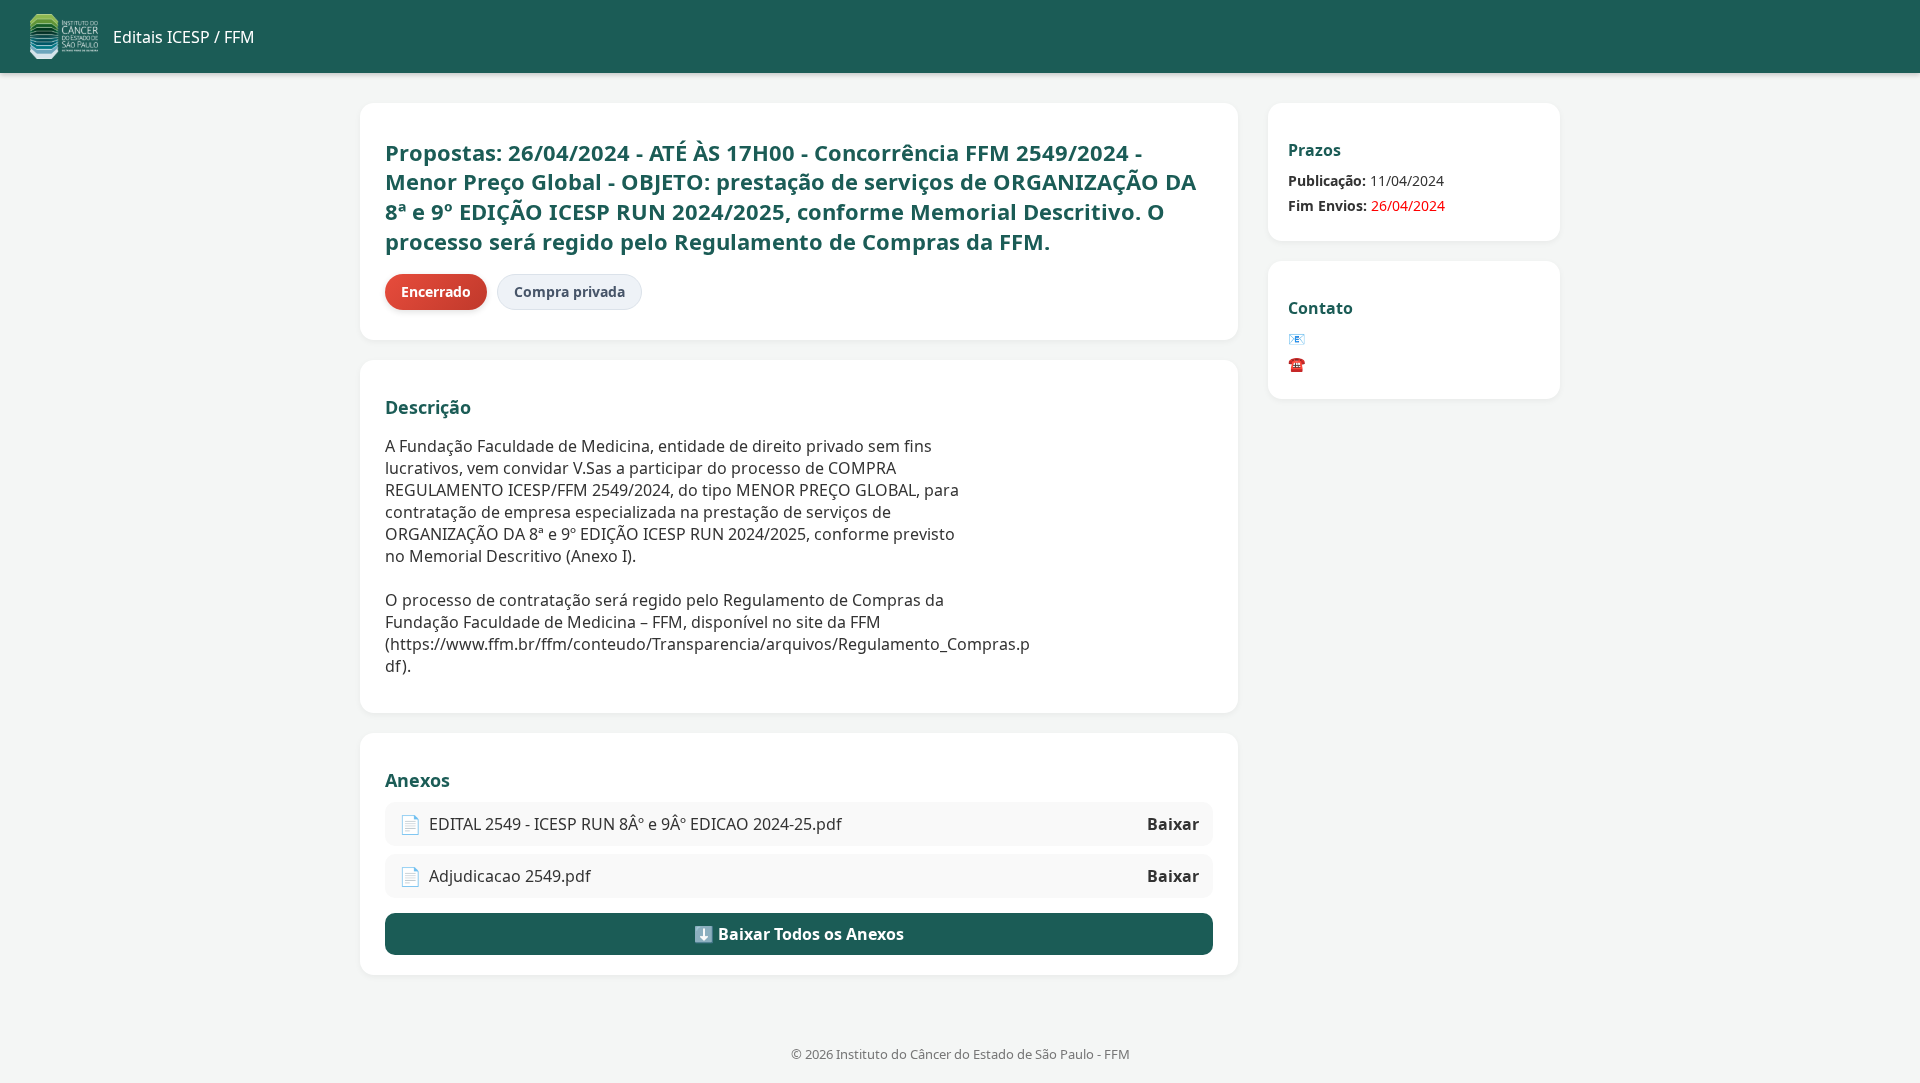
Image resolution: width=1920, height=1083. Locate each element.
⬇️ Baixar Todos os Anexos (799, 934)
